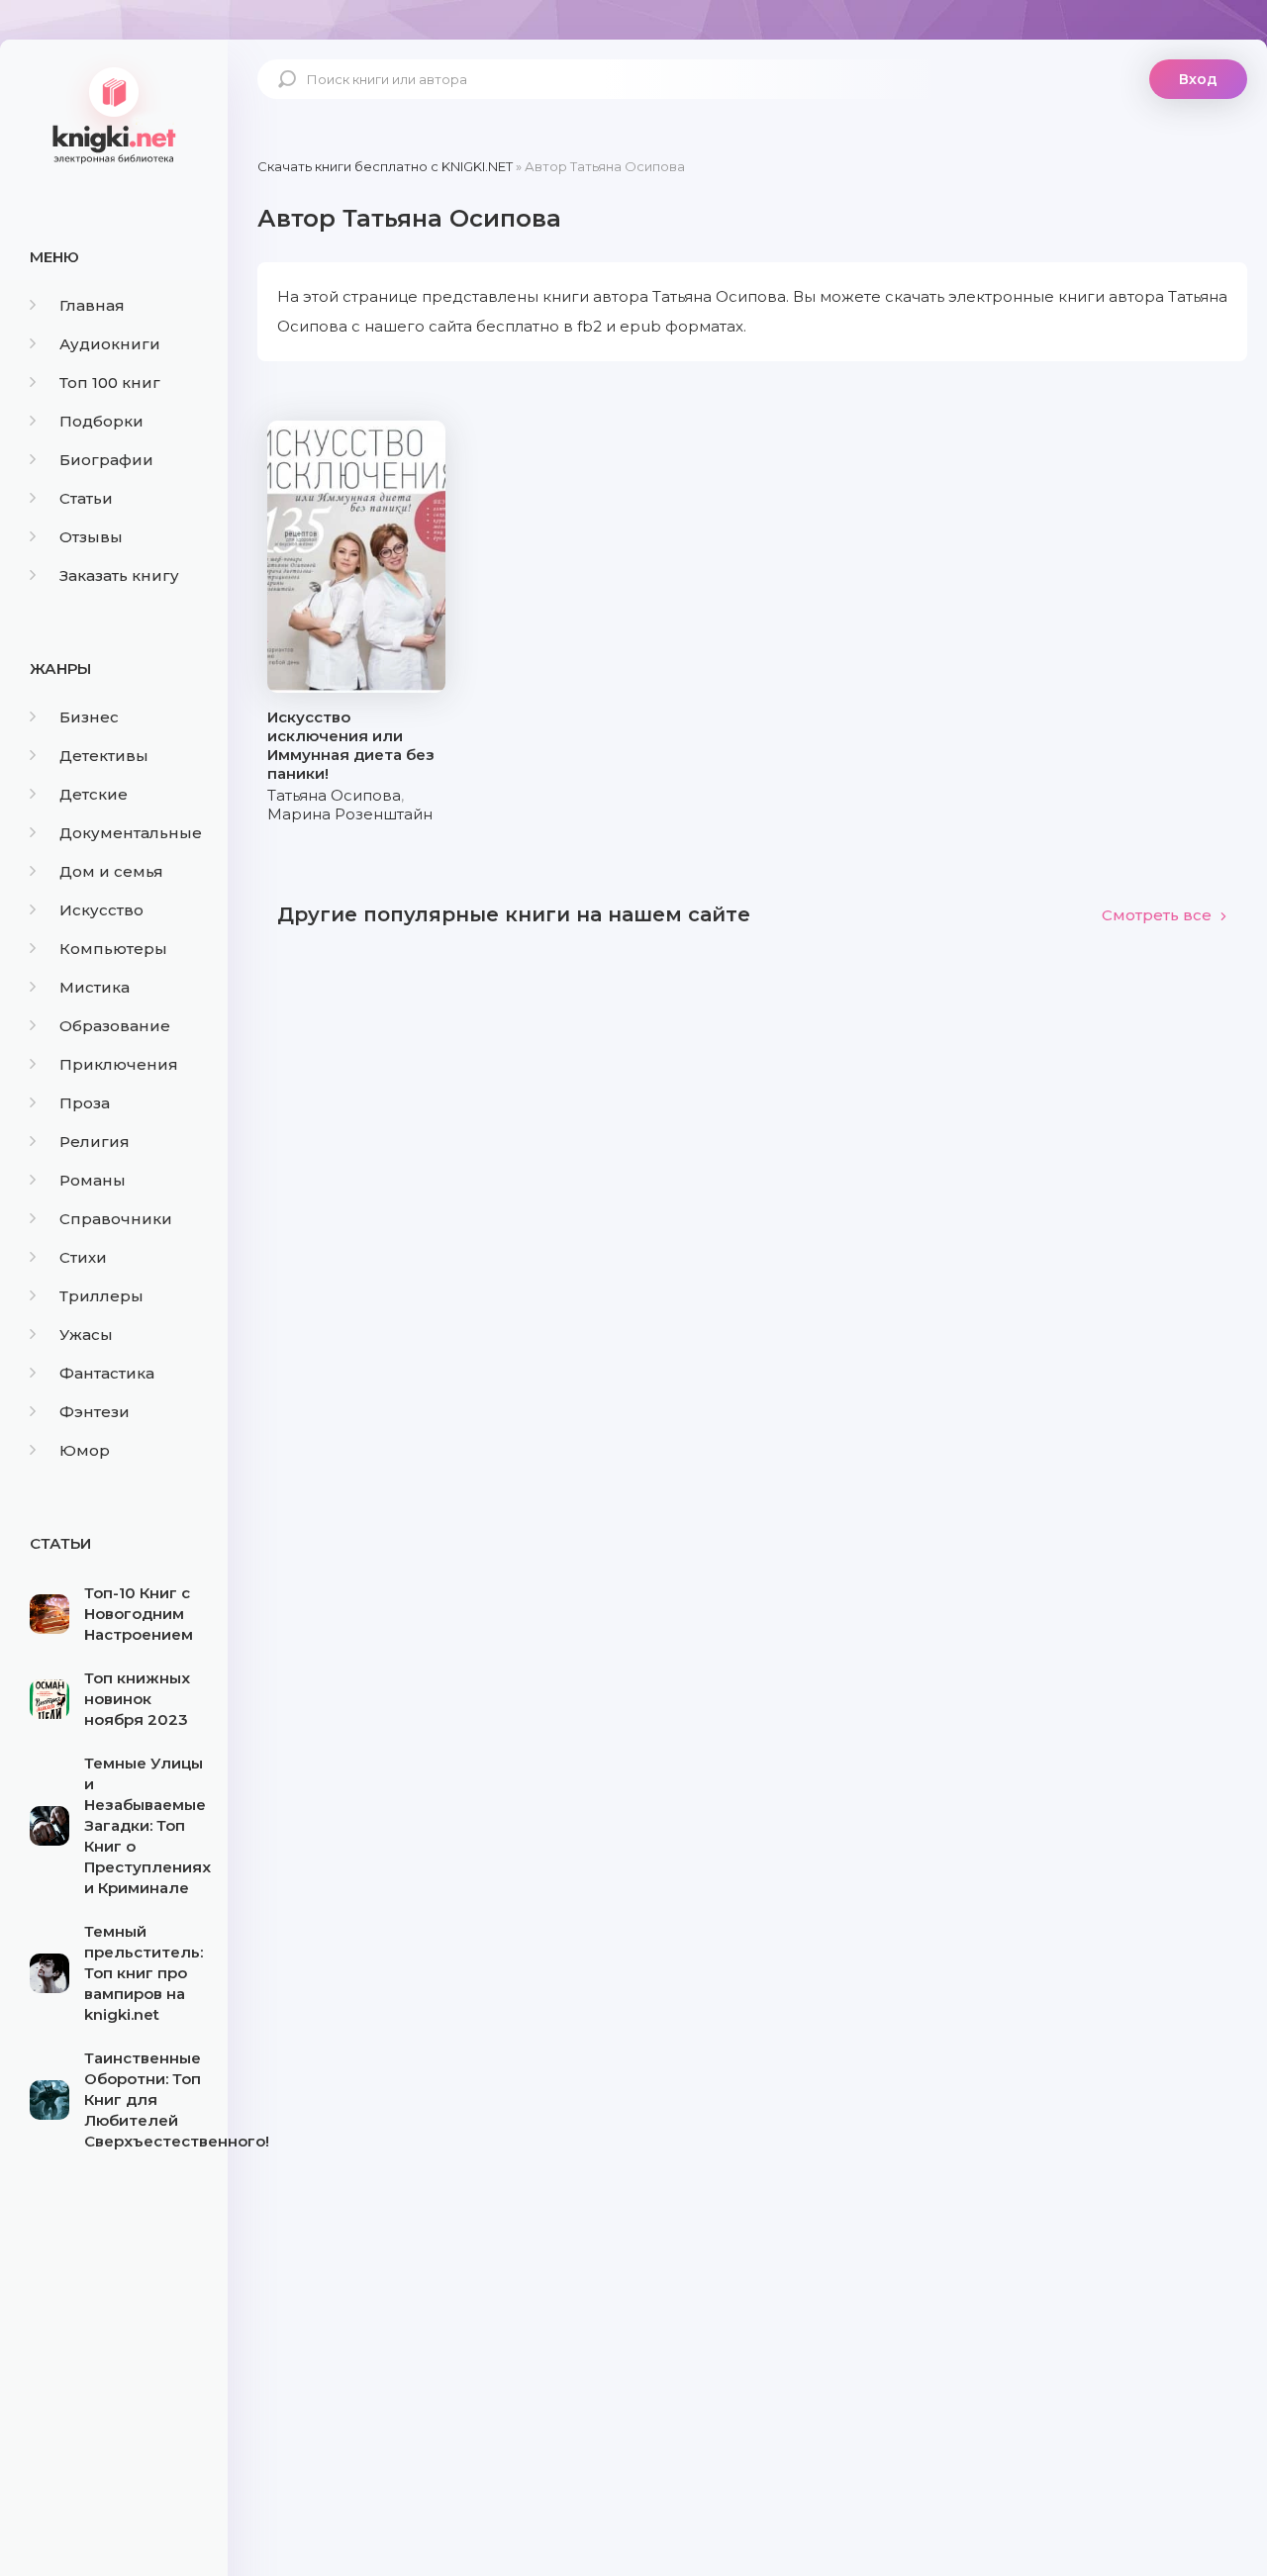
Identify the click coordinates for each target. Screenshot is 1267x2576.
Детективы (104, 756)
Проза (85, 1103)
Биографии (106, 460)
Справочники (116, 1219)
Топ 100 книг (110, 382)
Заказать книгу (119, 575)
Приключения (119, 1064)
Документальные (131, 833)
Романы (93, 1180)
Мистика (95, 987)
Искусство (101, 910)
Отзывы (91, 537)
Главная (92, 305)
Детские (94, 794)
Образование (115, 1026)
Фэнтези (95, 1412)
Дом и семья (111, 871)
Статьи (86, 498)
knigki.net (114, 114)
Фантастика (107, 1373)
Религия (95, 1142)
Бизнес (89, 717)
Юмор (85, 1450)
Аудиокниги (110, 344)
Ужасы (86, 1335)
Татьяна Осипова (334, 795)
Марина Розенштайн (350, 814)
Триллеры (101, 1296)
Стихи (83, 1257)
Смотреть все (1157, 915)
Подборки (101, 421)
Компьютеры (113, 949)
